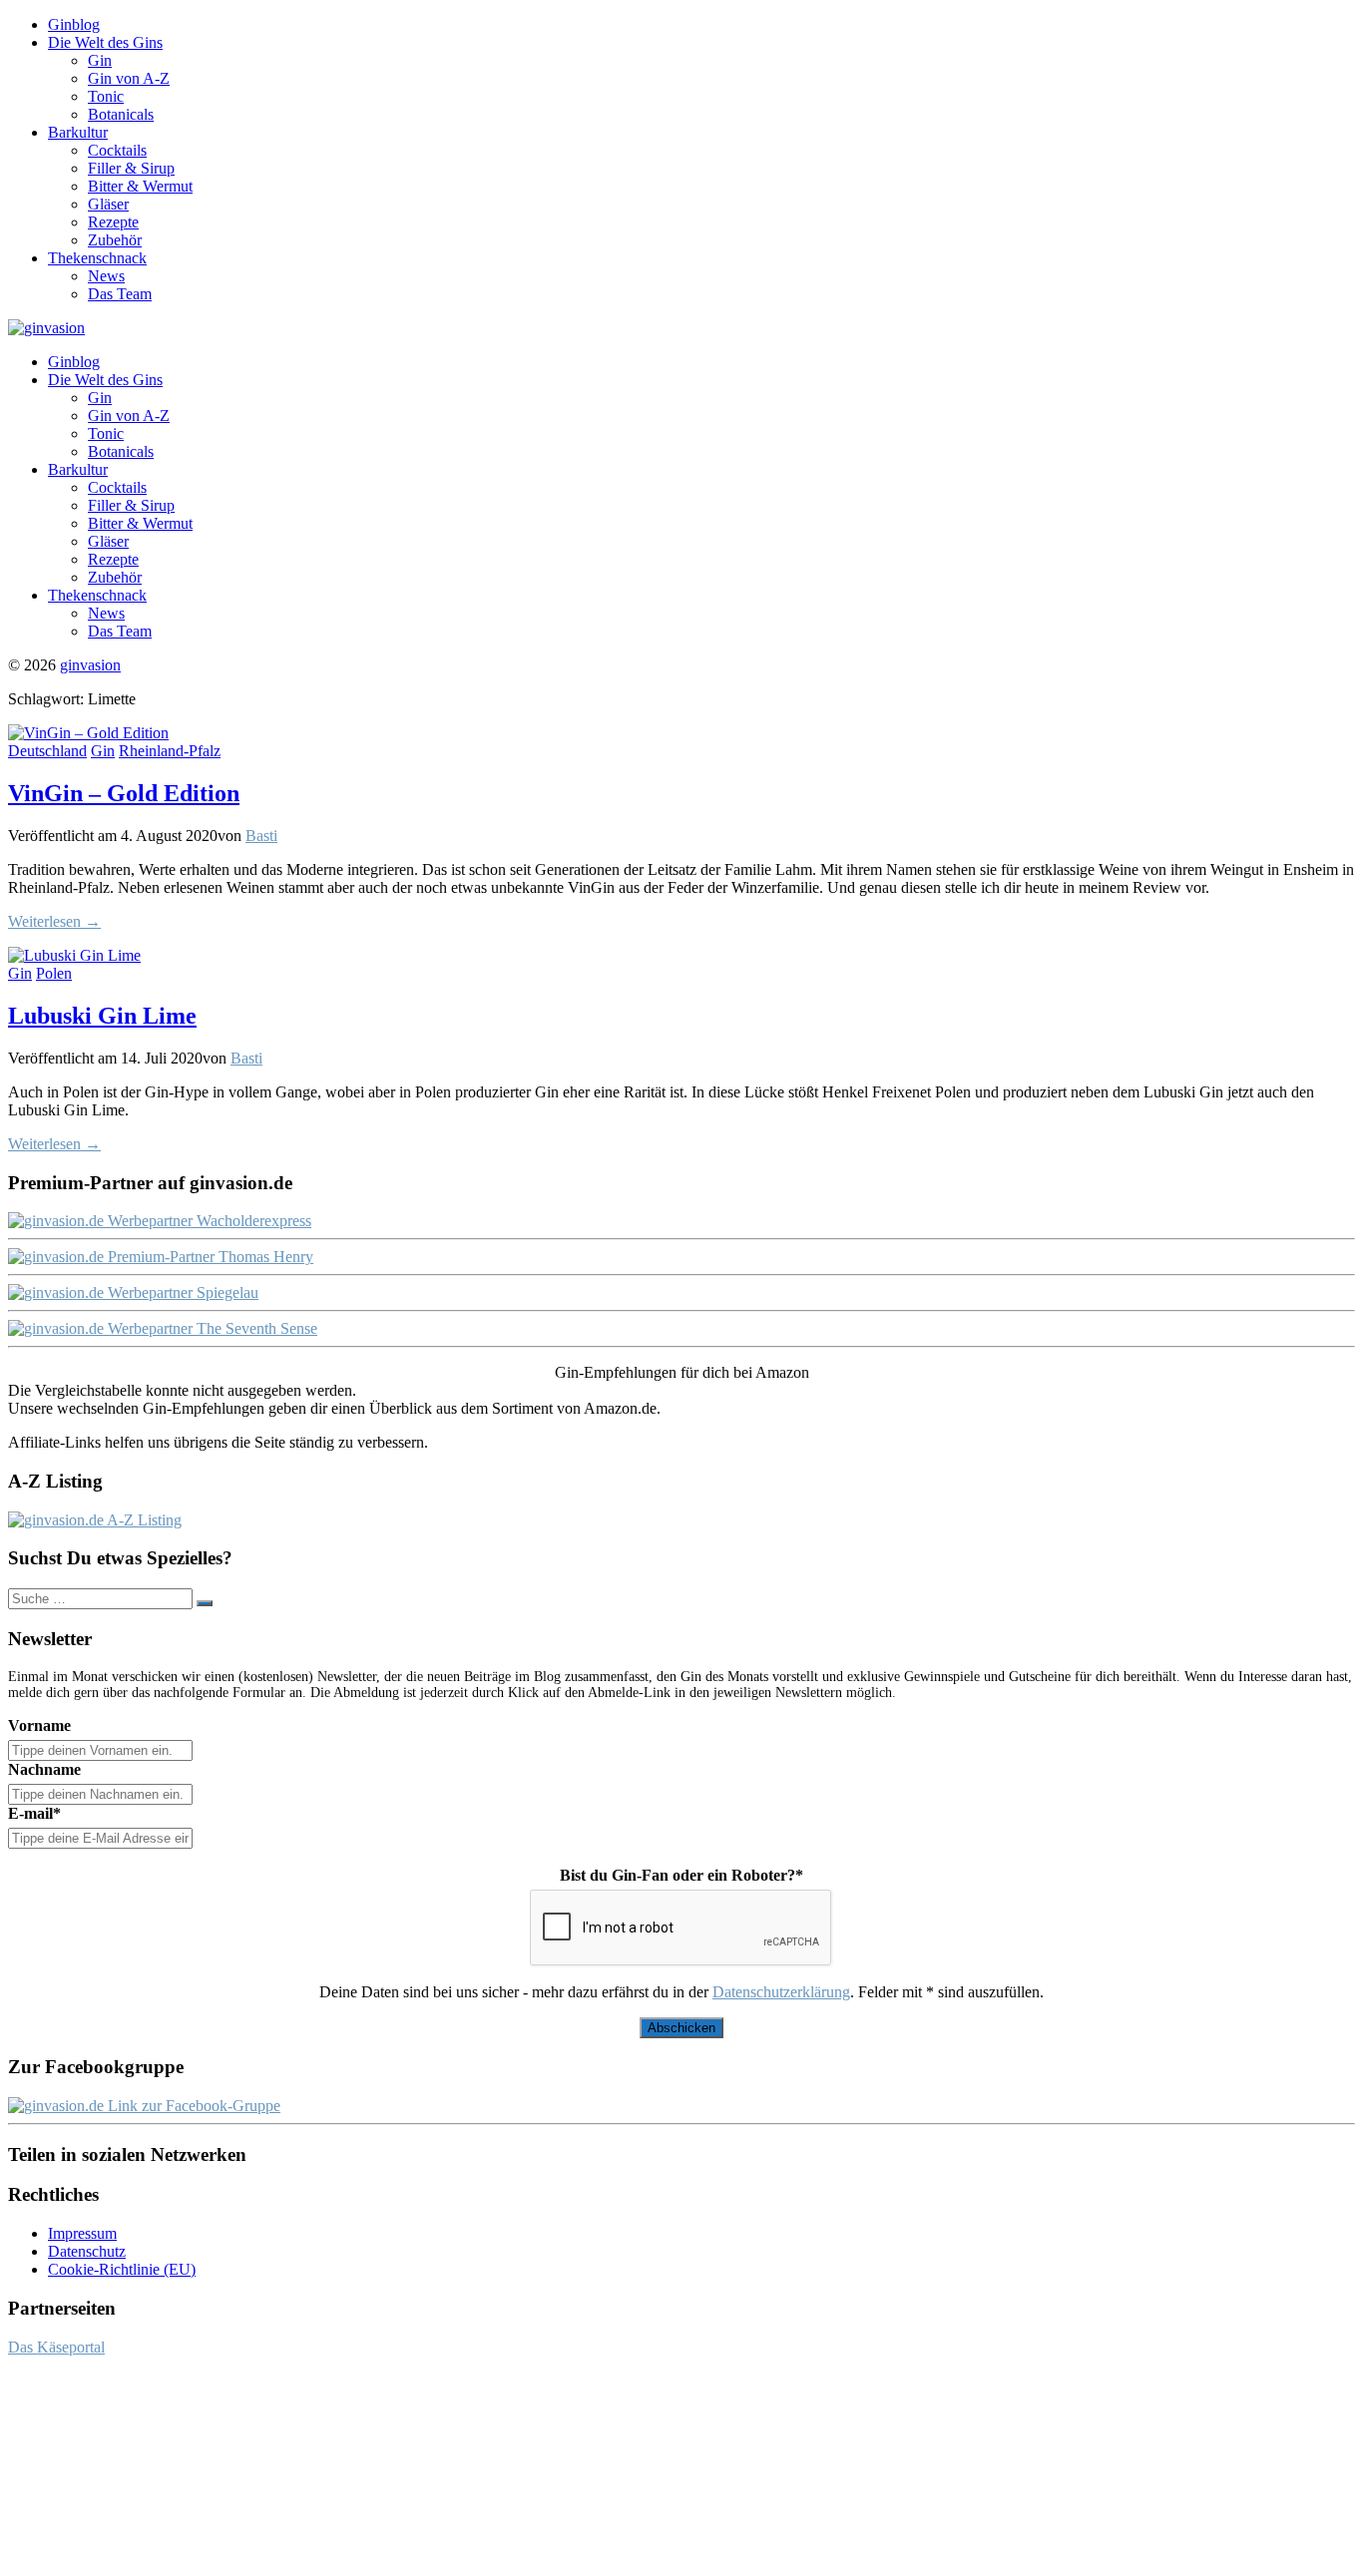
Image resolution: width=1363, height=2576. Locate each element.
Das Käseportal (56, 2347)
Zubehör (115, 240)
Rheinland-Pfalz (170, 751)
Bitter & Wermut (140, 186)
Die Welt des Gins (105, 42)
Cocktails (117, 150)
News (106, 276)
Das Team (120, 294)
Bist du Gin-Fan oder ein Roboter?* (681, 1875)
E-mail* (34, 1813)
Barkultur (78, 132)
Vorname (39, 1725)
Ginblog (74, 24)
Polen (54, 973)
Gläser (108, 204)
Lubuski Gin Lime (102, 1016)
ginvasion (90, 665)
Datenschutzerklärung (781, 1992)
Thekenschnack (97, 258)
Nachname (44, 1769)
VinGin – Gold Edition (124, 793)
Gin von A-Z (129, 78)
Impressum (82, 2233)
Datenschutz (87, 2251)
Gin (100, 60)
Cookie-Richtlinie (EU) (122, 2269)
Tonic (106, 96)
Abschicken (681, 2028)
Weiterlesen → (54, 921)
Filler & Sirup (131, 168)
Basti (261, 836)
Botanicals (121, 114)
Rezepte (113, 222)
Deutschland (47, 751)
